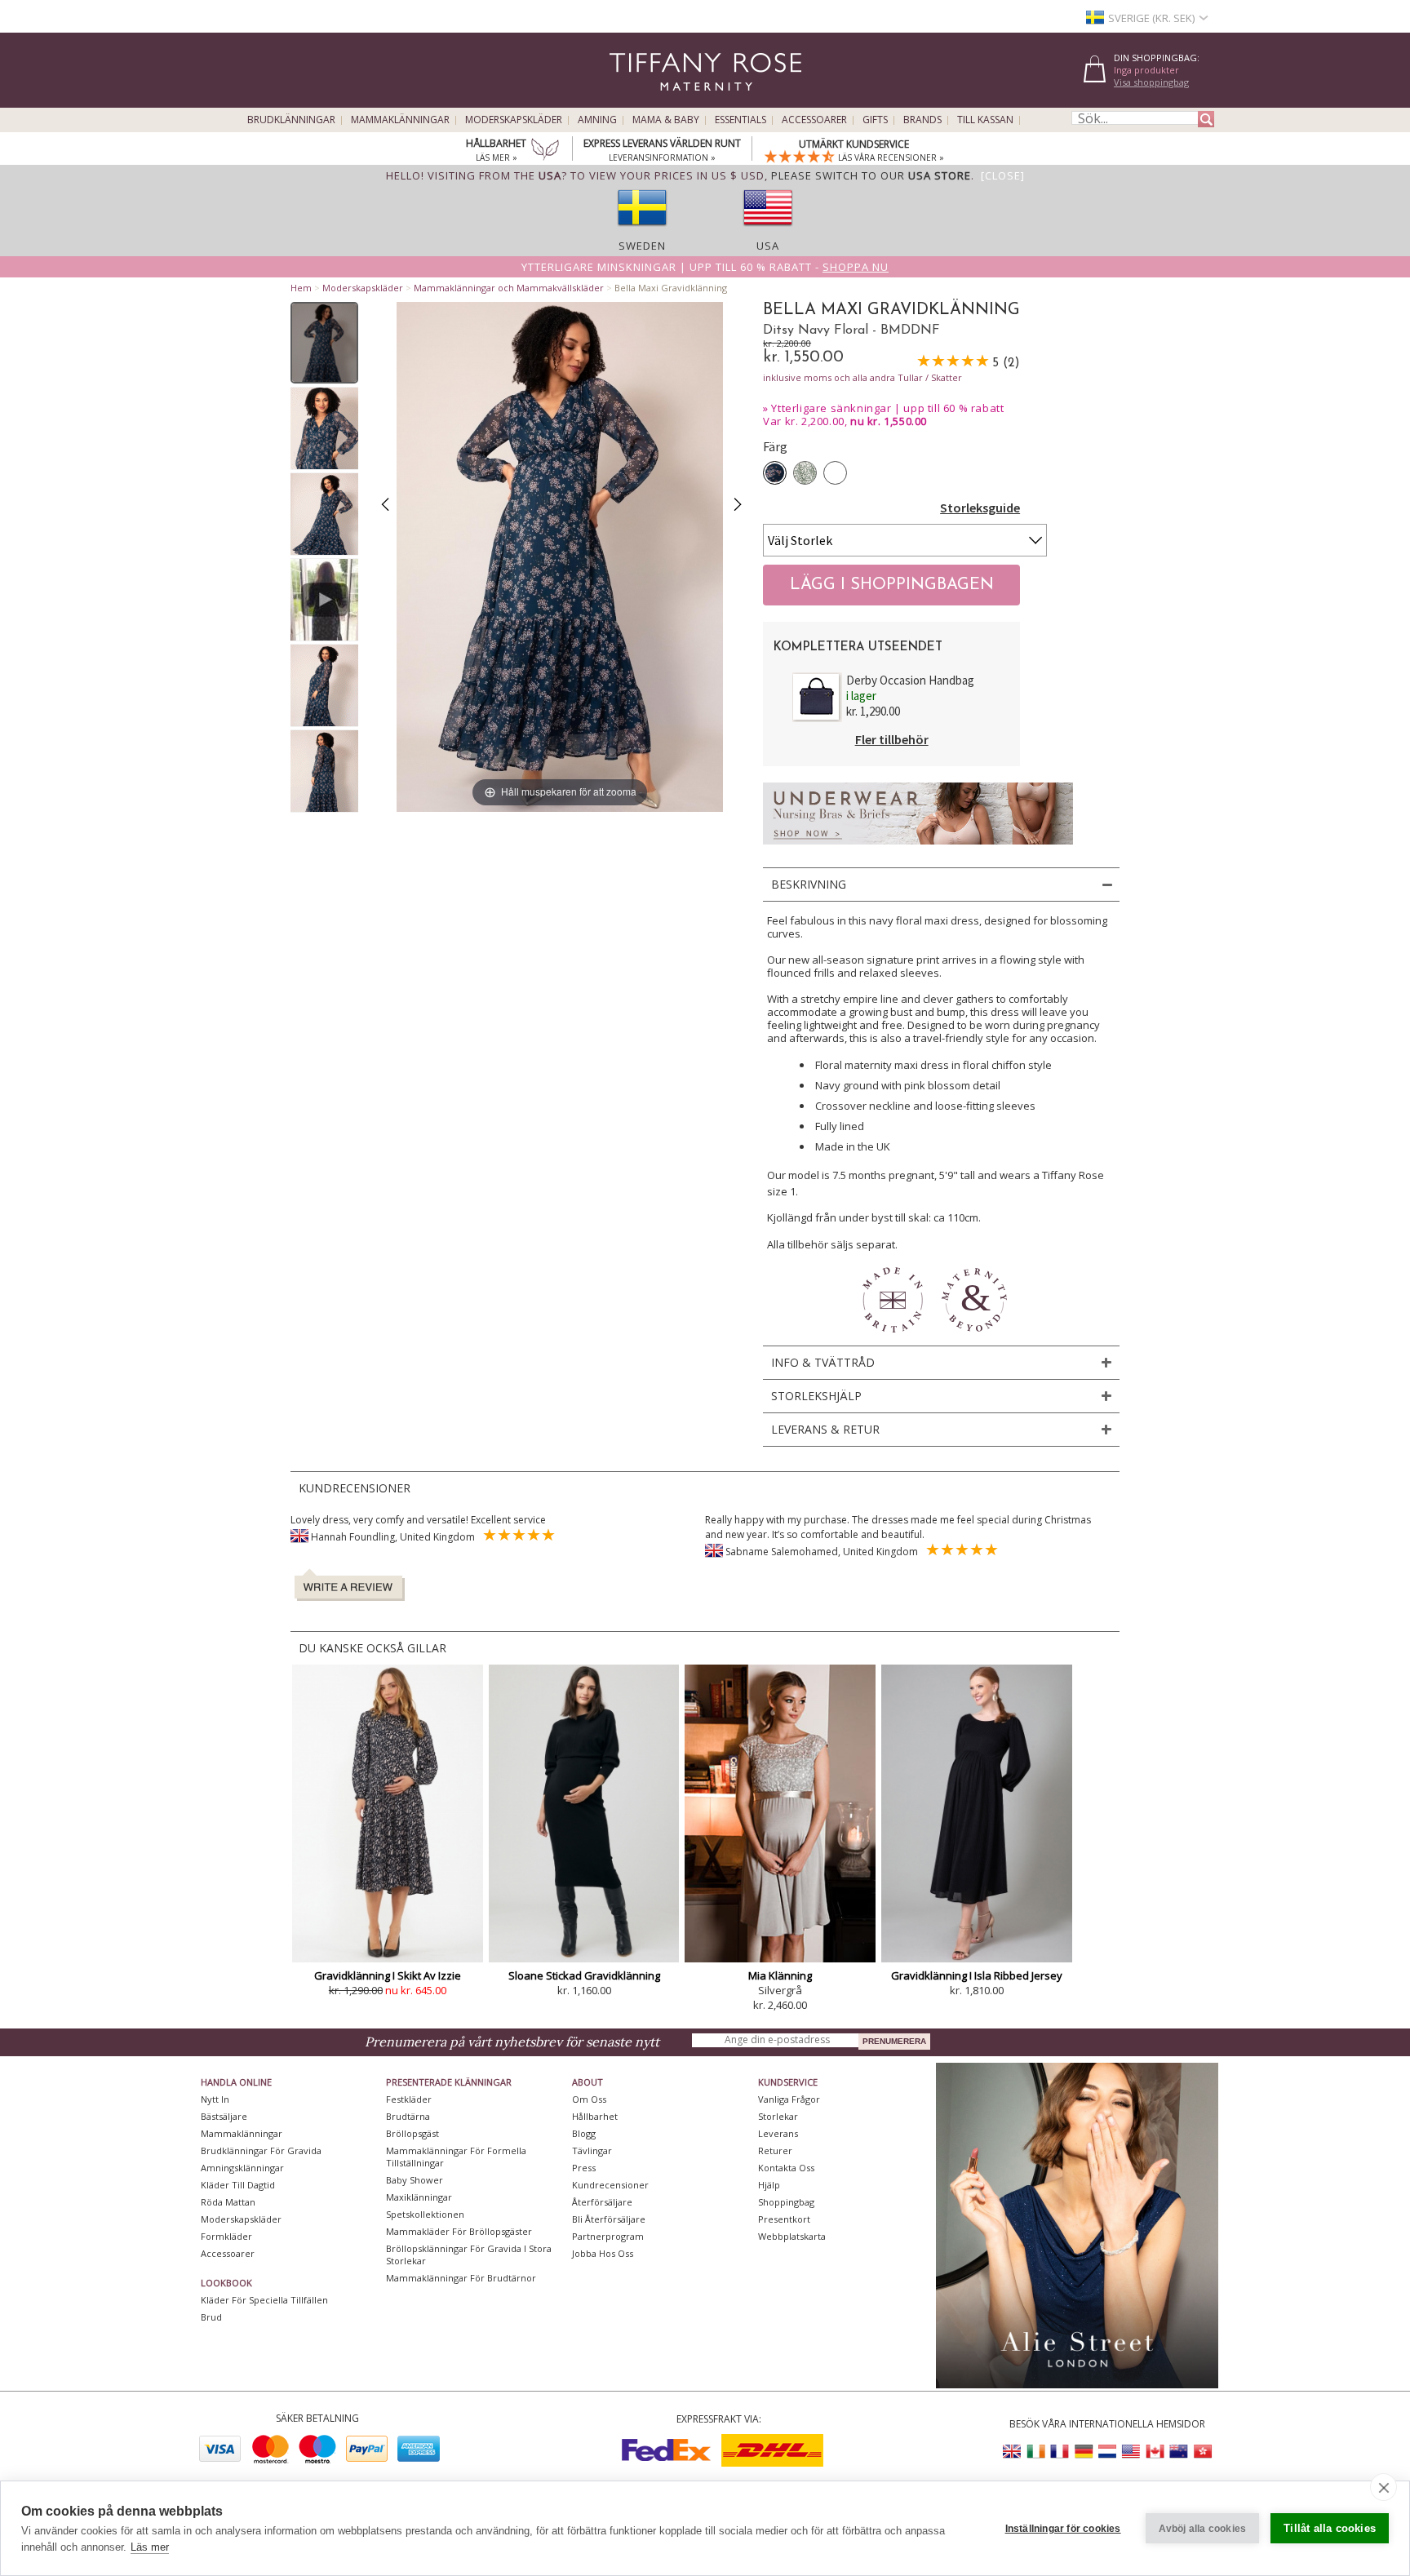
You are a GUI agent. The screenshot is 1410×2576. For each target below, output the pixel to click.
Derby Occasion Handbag (910, 680)
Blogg (584, 2133)
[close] (1383, 2487)
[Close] (1003, 175)
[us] (768, 231)
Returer (775, 2150)
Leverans (778, 2133)
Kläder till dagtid (238, 2185)
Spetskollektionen (425, 2214)
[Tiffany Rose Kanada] (1155, 2452)
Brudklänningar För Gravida (261, 2150)
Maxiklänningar (419, 2197)
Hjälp (769, 2185)
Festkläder (409, 2099)
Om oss (589, 2099)
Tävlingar (592, 2150)
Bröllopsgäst (412, 2133)
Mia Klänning (780, 1975)
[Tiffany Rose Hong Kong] (1202, 2452)
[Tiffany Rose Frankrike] (1060, 2452)
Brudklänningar (291, 120)
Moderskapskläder (514, 120)
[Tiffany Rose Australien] (1178, 2452)
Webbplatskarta (792, 2236)
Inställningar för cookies (1063, 2529)
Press (584, 2168)
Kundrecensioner (610, 2185)
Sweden (642, 246)
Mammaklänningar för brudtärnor (461, 2278)
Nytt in (215, 2099)
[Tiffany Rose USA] (1131, 2452)
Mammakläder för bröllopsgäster (459, 2231)
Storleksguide (980, 508)
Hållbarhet (595, 2116)
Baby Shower (415, 2180)
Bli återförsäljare (609, 2219)
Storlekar (778, 2116)
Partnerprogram (608, 2236)
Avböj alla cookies (1203, 2529)
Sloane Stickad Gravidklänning (584, 1975)
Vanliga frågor (789, 2099)
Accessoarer (814, 120)
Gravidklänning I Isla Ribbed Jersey (977, 1975)
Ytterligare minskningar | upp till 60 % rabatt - (705, 267)
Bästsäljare (224, 2116)
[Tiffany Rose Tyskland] (1084, 2452)
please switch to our (871, 175)
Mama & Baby (666, 120)
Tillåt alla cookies (1330, 2528)
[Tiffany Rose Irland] (1036, 2452)
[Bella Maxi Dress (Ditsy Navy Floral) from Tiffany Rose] (324, 343)
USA (768, 246)
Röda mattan (228, 2202)
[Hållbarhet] (545, 151)
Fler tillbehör (892, 739)
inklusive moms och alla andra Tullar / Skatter (862, 377)
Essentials (740, 120)
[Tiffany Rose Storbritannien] (1013, 2452)
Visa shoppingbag (1151, 82)
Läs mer (150, 2547)
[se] (642, 231)
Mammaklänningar (400, 120)
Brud (211, 2317)
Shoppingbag (786, 2202)
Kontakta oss (786, 2168)
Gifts (875, 120)
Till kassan (985, 120)
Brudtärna (408, 2116)
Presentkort (784, 2219)
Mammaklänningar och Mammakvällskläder (509, 288)
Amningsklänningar (242, 2168)
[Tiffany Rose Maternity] (631, 101)
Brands (922, 120)
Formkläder (226, 2236)
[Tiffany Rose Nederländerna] (1107, 2452)
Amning (597, 120)
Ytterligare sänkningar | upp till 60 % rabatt (887, 408)
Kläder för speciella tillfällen (264, 2300)
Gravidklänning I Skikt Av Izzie (388, 1975)
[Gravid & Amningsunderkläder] (918, 849)
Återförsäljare (602, 2202)
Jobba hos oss (603, 2253)
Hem (301, 288)
